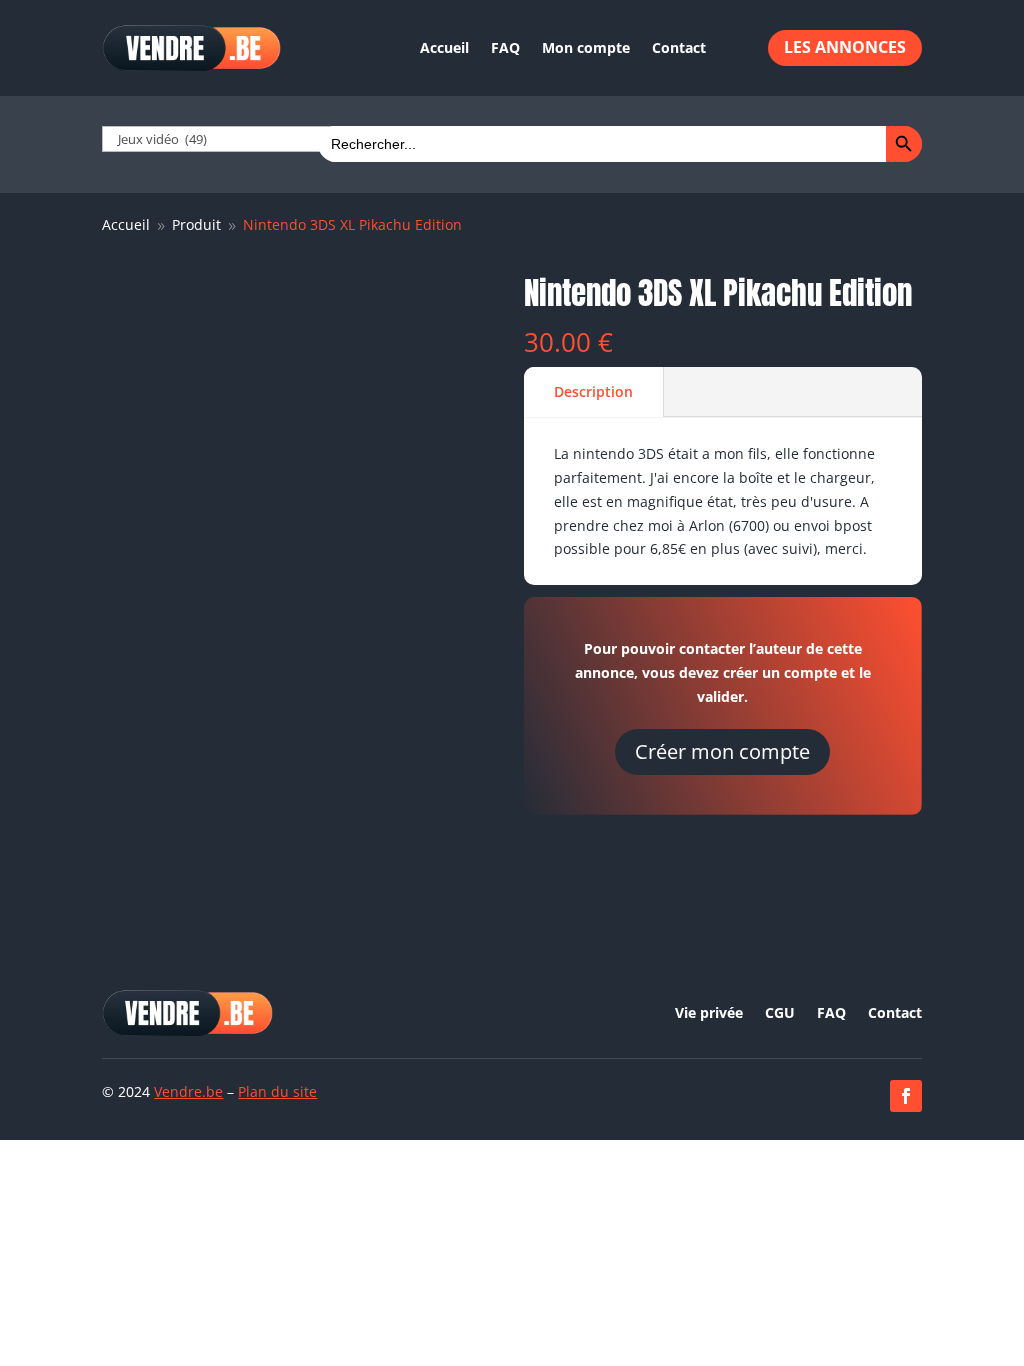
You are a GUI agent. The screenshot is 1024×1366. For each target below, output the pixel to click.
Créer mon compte (722, 751)
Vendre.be (188, 1091)
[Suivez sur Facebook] (906, 1096)
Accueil (444, 47)
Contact (679, 47)
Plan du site (277, 1091)
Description (593, 391)
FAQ (505, 47)
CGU (780, 1014)
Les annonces (845, 47)
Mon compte (586, 47)
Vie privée (709, 1014)
